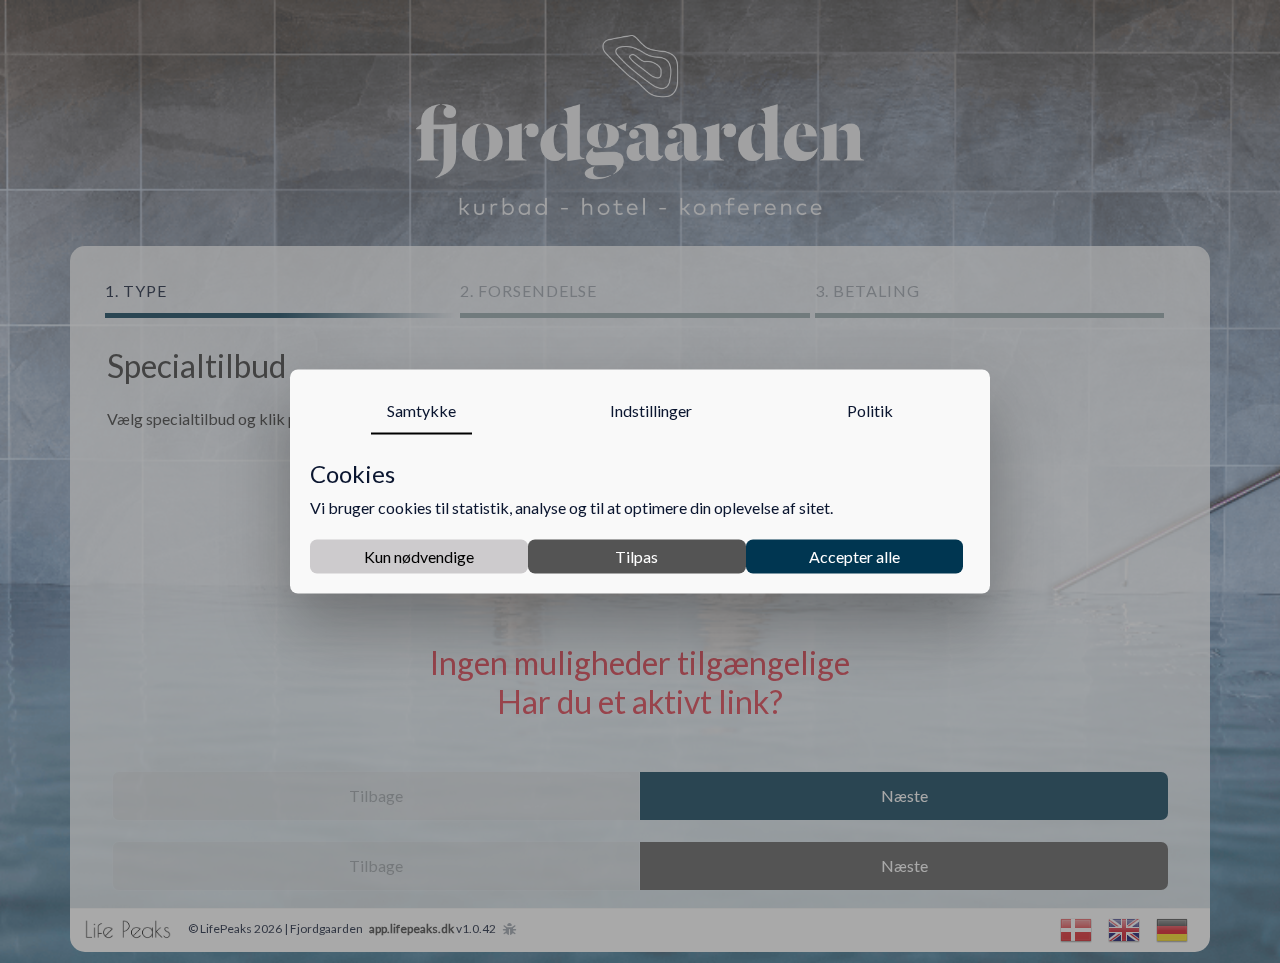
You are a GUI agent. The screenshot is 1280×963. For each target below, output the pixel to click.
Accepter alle (854, 556)
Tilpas (636, 556)
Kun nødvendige (419, 556)
